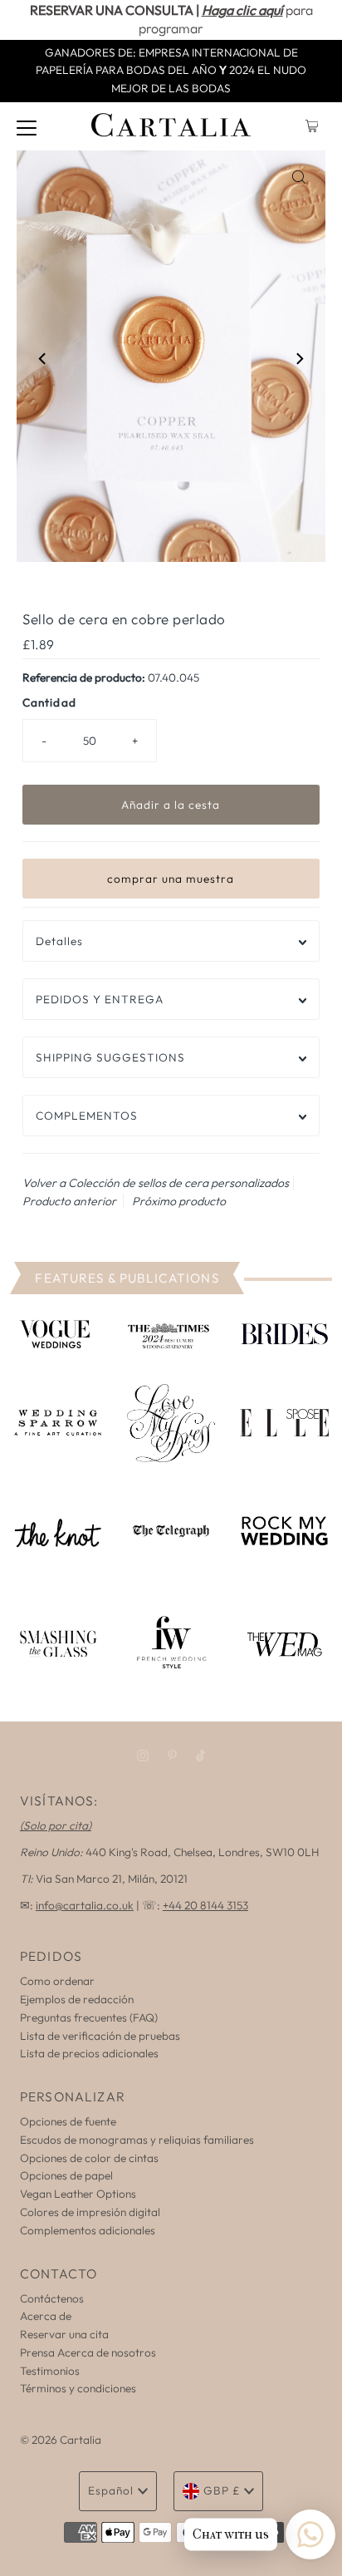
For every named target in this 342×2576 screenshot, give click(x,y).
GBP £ (222, 2490)
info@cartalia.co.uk (85, 1905)
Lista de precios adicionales (89, 2053)
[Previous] (43, 359)
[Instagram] (143, 1756)
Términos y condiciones (78, 2388)
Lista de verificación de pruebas (100, 2036)
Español (111, 2490)
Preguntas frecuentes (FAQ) (89, 2017)
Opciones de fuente (68, 2121)
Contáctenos (52, 2298)
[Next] (299, 359)
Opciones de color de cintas (89, 2158)
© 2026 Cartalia (61, 2440)
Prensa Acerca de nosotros (88, 2352)
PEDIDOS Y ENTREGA (100, 999)
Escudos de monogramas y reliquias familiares (137, 2140)
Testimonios (50, 2371)
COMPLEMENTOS (87, 1116)
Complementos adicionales (88, 2230)
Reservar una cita (64, 2334)
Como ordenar (57, 1981)
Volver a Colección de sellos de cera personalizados (156, 1183)
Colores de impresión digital (90, 2212)
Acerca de (46, 2316)
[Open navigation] (27, 126)
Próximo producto (179, 1201)
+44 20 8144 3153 (205, 1905)
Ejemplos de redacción (77, 1999)
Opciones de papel (66, 2175)
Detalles (59, 941)
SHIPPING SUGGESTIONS (110, 1057)
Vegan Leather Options (78, 2194)
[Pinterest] (172, 1756)
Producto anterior (69, 1201)
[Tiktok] (200, 1756)
